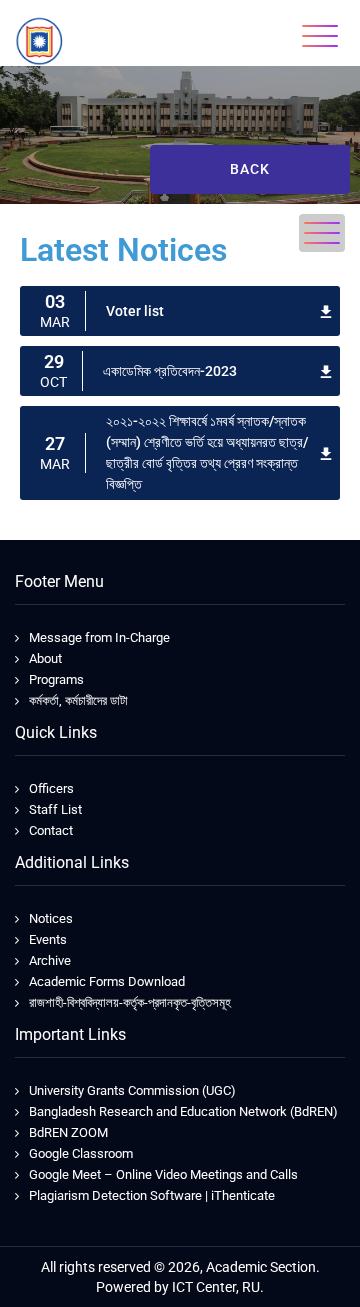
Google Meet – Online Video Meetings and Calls (163, 1174)
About (45, 658)
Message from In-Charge (99, 637)
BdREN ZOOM (68, 1132)
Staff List (55, 809)
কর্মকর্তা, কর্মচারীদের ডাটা (78, 700)
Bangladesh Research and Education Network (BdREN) (183, 1111)
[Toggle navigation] (320, 36)
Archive (50, 960)
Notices (51, 918)
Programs (56, 679)
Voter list (135, 311)
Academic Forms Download (107, 981)
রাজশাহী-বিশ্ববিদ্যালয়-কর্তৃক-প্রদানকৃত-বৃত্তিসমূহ (130, 1002)
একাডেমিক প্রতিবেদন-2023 (170, 371)
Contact (51, 830)
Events (48, 939)
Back (250, 169)
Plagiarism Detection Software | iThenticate (152, 1195)
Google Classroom (81, 1153)
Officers (51, 788)
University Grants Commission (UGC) (132, 1090)
